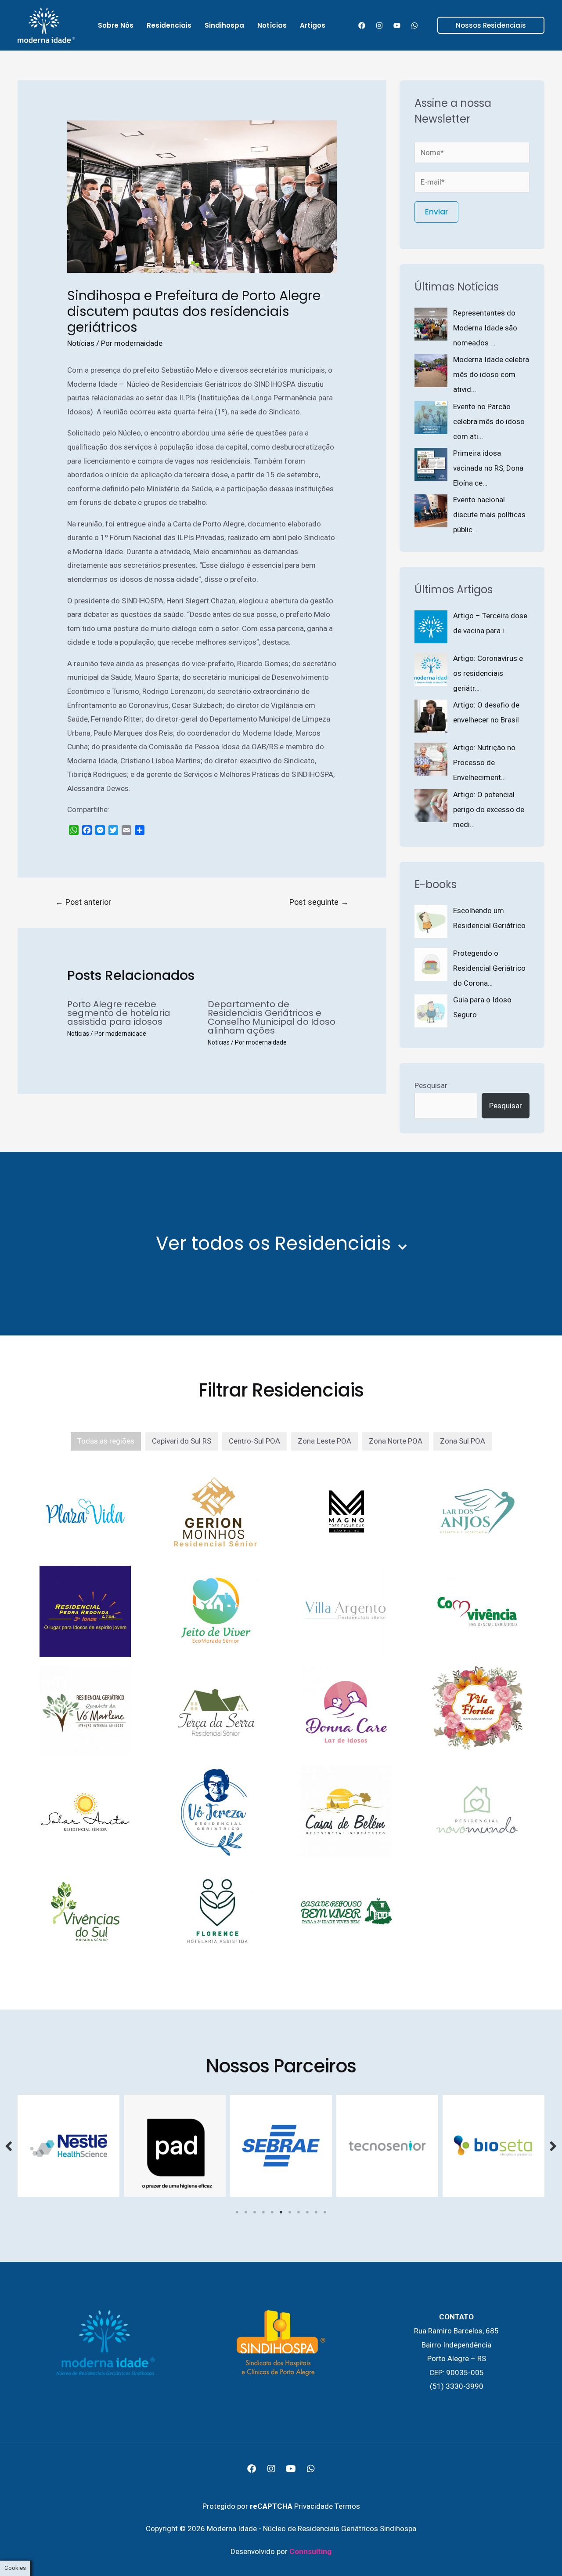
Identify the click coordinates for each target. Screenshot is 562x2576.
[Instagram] (379, 25)
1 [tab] (237, 2212)
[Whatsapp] (311, 2469)
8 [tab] (299, 2212)
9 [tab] (307, 2212)
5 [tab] (272, 2212)
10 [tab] (316, 2212)
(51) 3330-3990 (457, 2386)
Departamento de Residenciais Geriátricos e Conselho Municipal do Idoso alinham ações (272, 1017)
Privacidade (313, 2506)
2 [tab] (246, 2212)
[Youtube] (291, 2469)
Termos (347, 2506)
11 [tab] (325, 2212)
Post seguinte (319, 902)
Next (553, 2146)
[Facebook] (362, 25)
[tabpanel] (68, 2146)
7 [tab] (290, 2212)
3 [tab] (255, 2212)
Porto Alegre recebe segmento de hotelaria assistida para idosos (119, 1013)
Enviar (436, 212)
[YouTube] (397, 25)
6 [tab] (281, 2212)
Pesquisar (431, 1085)
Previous (9, 2146)
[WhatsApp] (414, 25)
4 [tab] (263, 2212)
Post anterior (83, 902)
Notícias (81, 343)
